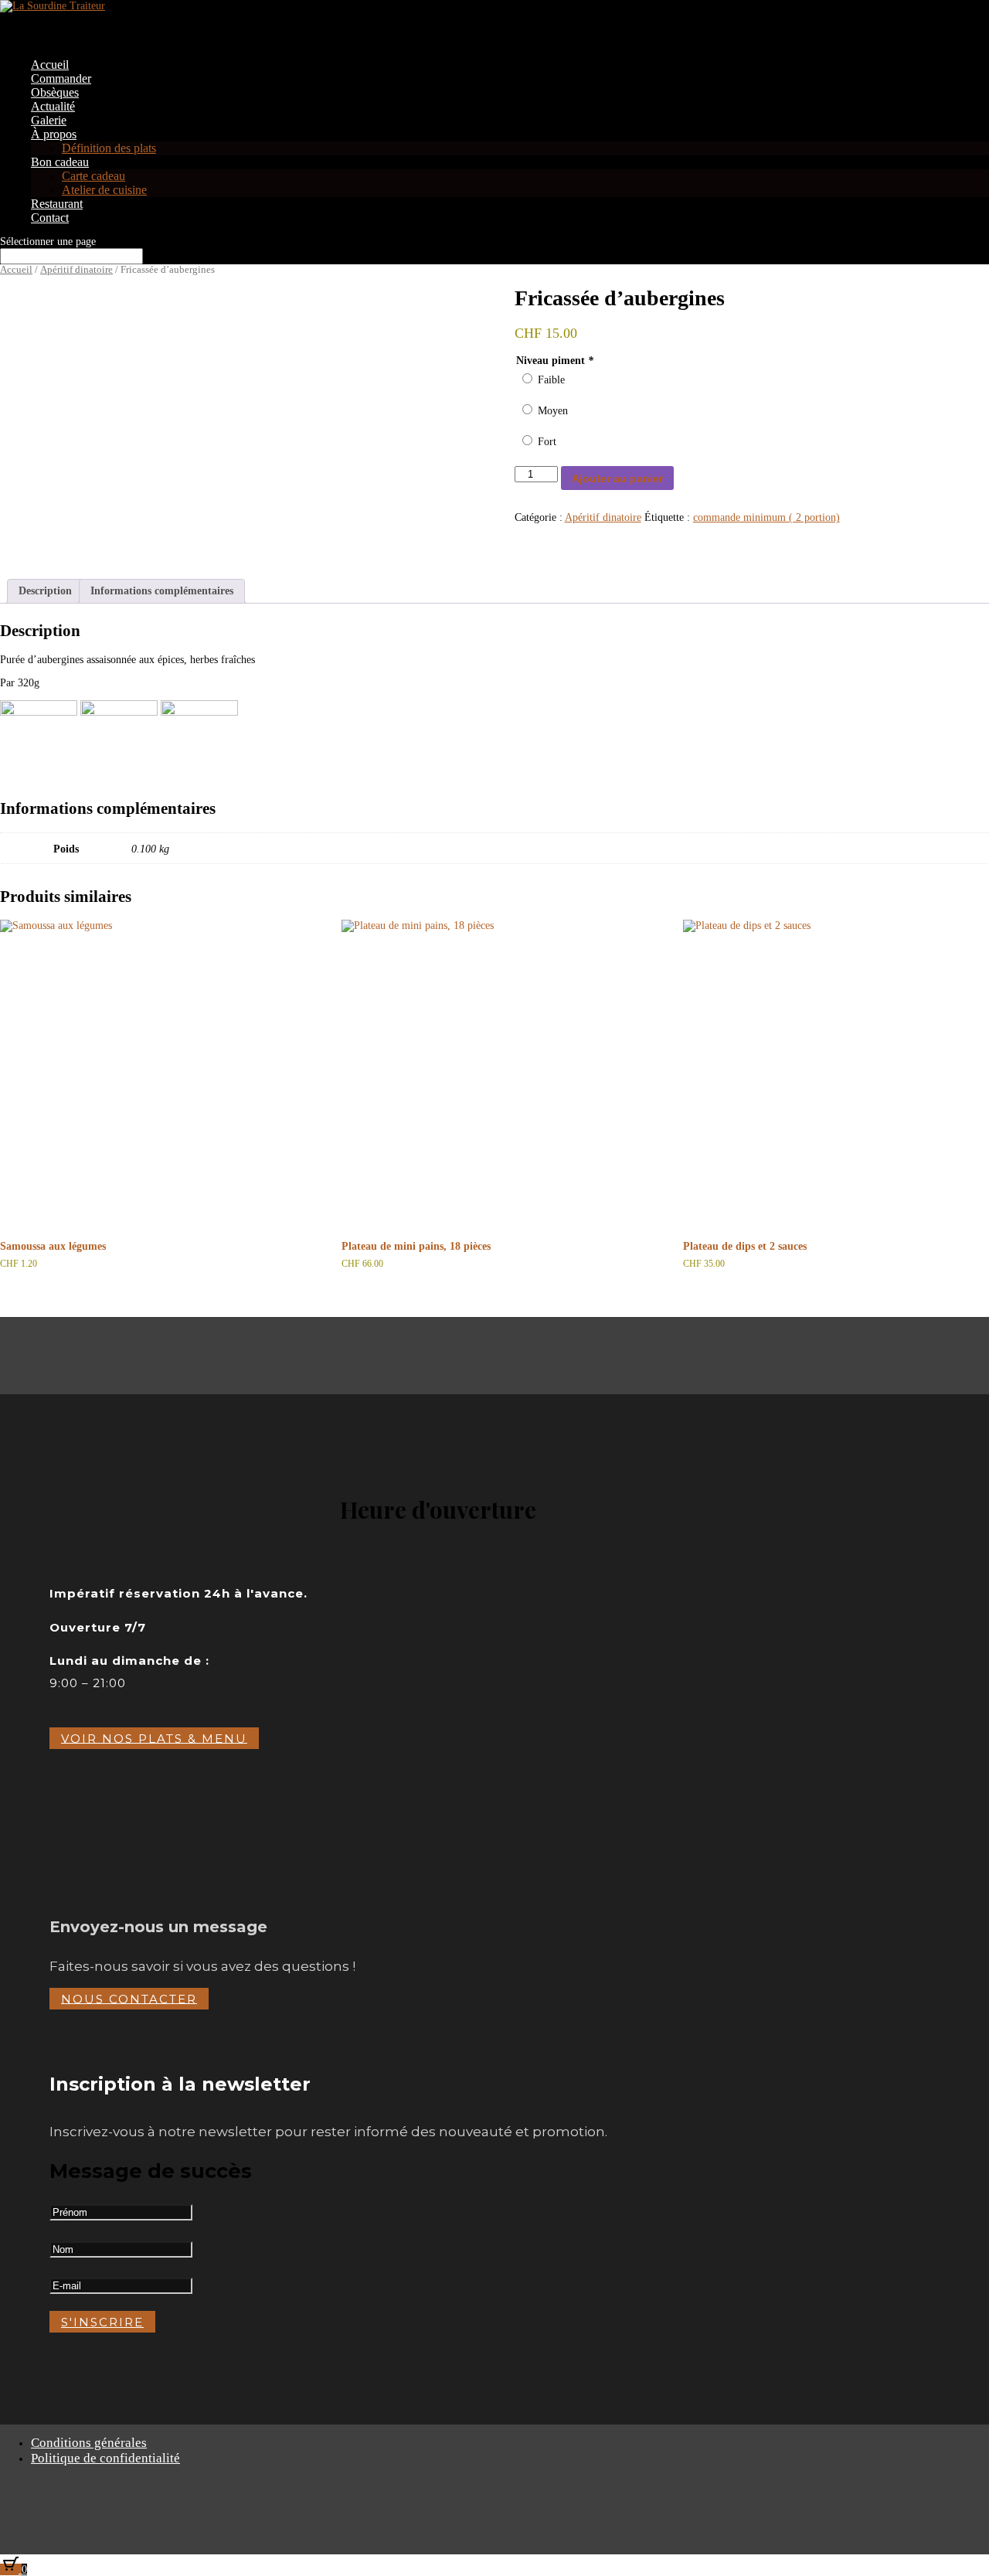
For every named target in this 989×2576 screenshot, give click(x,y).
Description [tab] (45, 591)
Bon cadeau (60, 162)
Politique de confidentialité (105, 2458)
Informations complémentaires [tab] (162, 591)
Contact (50, 218)
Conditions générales (89, 2443)
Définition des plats (109, 148)
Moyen (553, 411)
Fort (547, 442)
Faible (551, 380)
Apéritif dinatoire (76, 270)
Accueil (16, 270)
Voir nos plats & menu (154, 1738)
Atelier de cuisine (104, 190)
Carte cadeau (93, 176)
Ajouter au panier (617, 478)
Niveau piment (555, 361)
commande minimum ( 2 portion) (766, 517)
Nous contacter (129, 1998)
